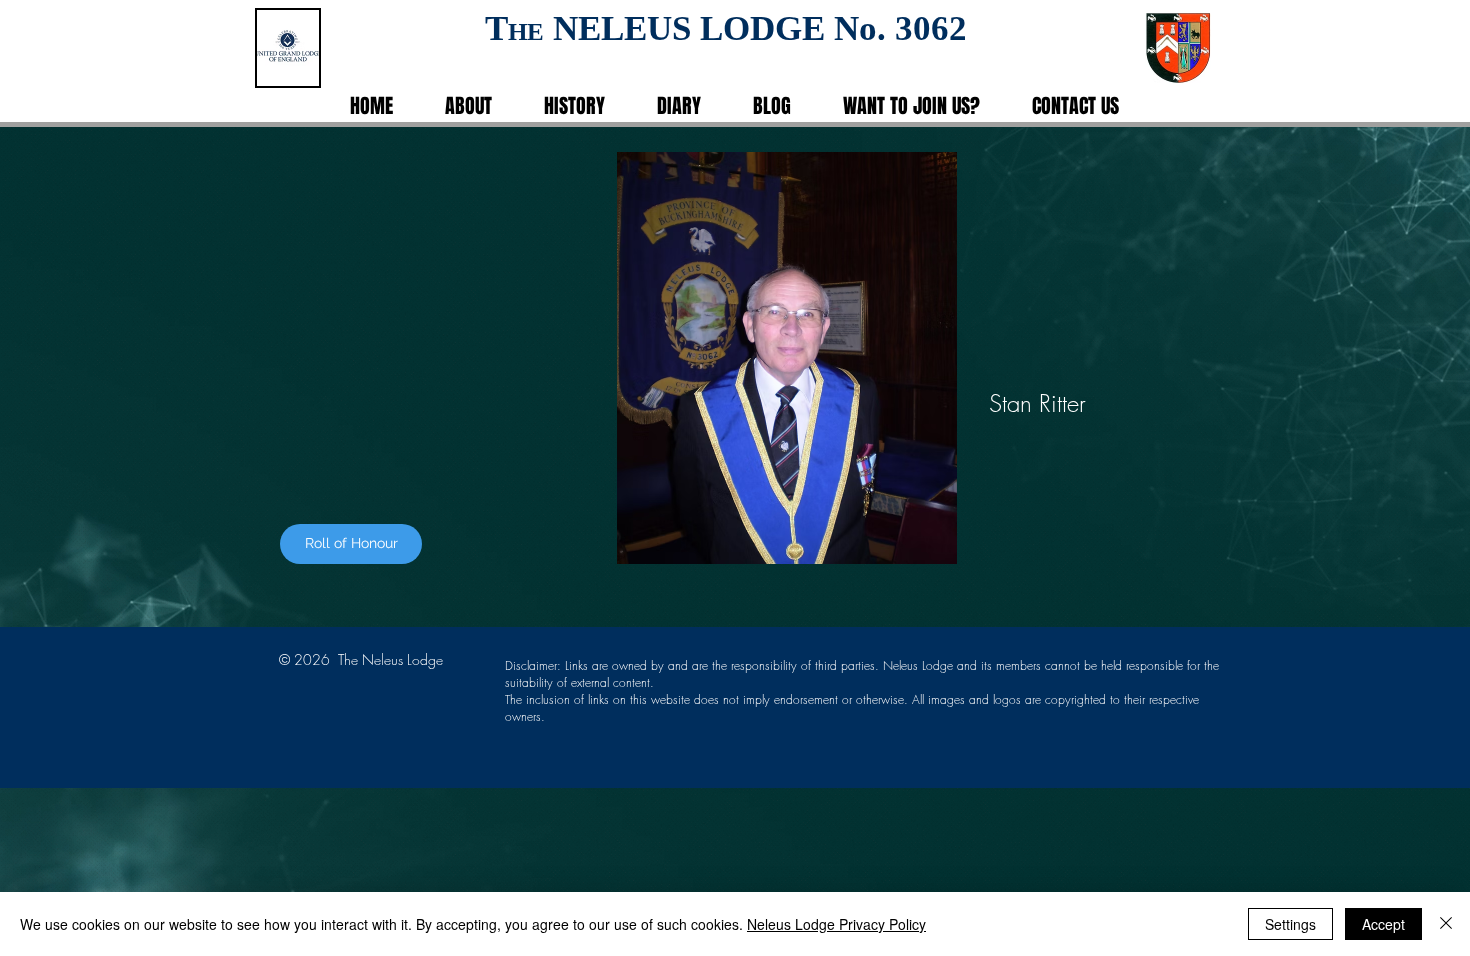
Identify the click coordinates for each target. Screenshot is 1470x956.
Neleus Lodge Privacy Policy (836, 924)
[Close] (1446, 924)
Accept (1383, 924)
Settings (1290, 924)
